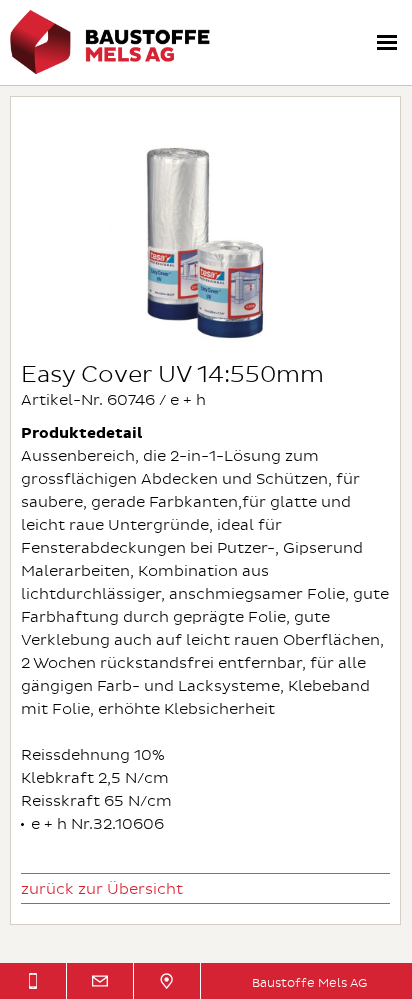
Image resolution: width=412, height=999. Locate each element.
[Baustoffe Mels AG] (110, 70)
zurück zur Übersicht (102, 889)
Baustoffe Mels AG (309, 983)
